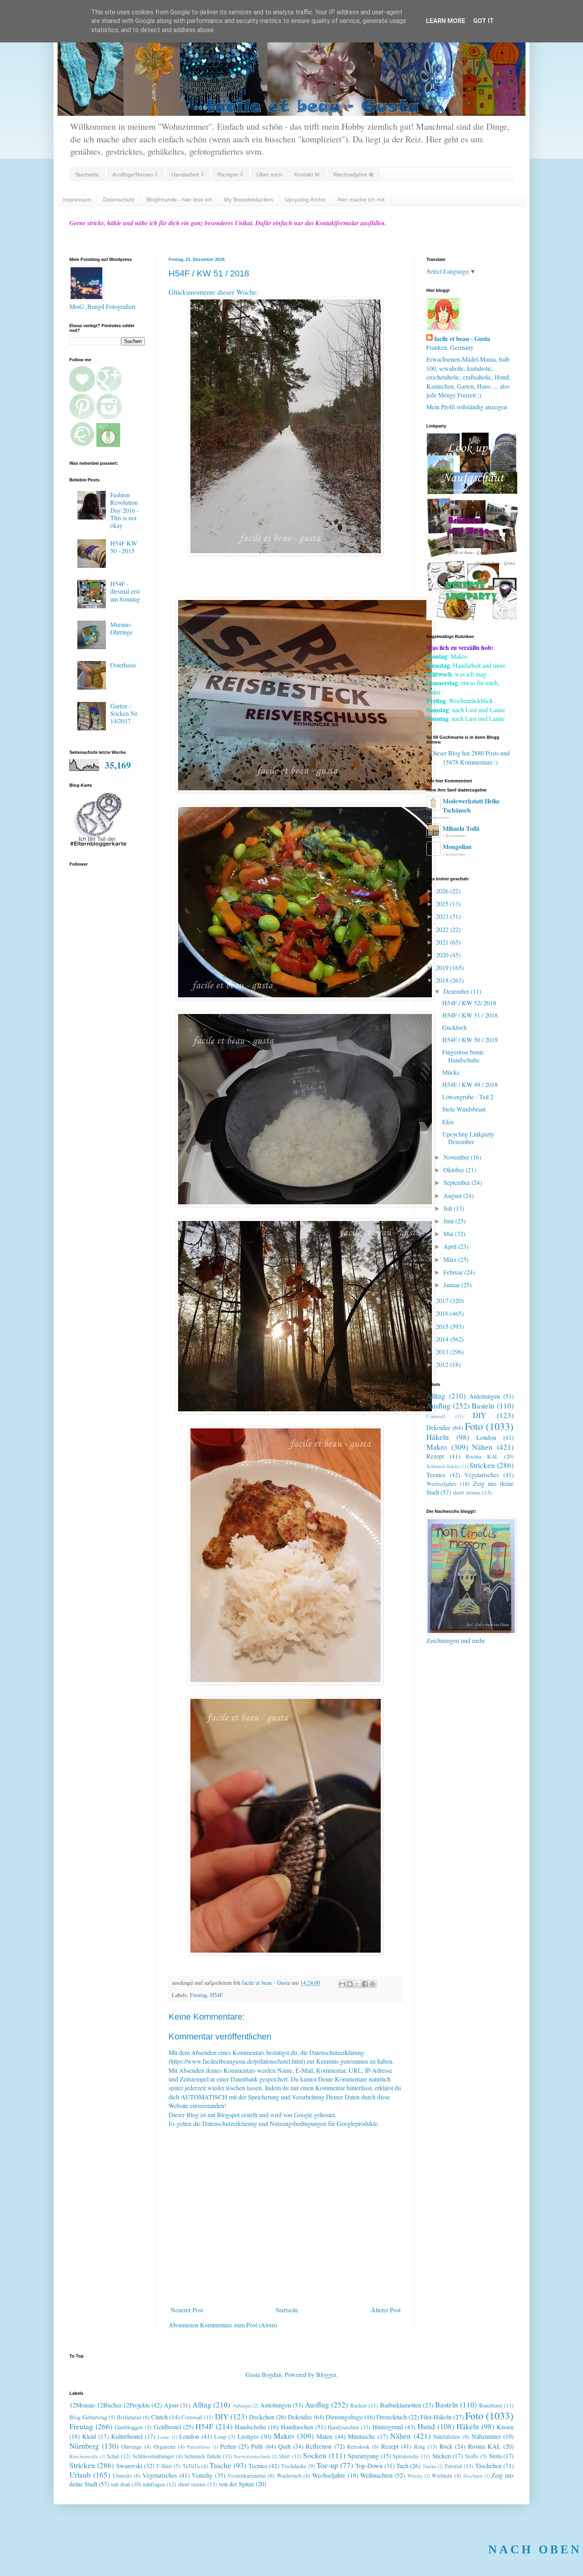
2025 (443, 904)
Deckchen (262, 2417)
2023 (443, 916)
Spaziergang (363, 2456)
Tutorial (453, 2466)
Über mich (269, 174)
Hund (426, 2426)
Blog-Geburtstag (88, 2417)
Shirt (284, 2456)
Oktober (455, 1170)
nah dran (120, 2484)
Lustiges (248, 2436)
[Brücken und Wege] (472, 555)
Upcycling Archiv (305, 199)
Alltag (436, 1396)
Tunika (429, 2466)
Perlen (228, 2446)
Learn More (446, 21)
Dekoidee (438, 1427)
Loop (220, 2437)
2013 (443, 1352)
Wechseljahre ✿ (353, 174)
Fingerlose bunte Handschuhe (463, 1056)
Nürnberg (84, 2446)
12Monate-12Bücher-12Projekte (110, 2405)
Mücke (451, 1072)
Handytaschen (343, 2427)
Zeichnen (473, 2476)
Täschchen (488, 2466)
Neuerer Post (187, 2310)
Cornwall (436, 1416)
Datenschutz (119, 199)
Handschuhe (250, 2427)
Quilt (284, 2446)
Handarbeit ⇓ (188, 174)
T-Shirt (164, 2466)
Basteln (483, 1406)
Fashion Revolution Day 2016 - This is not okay (125, 510)
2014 (443, 1339)
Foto (474, 1426)
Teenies (436, 1475)
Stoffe (472, 2456)
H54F (217, 1995)
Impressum (77, 199)
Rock (446, 2446)
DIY (479, 1415)
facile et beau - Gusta (462, 339)
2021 (443, 942)
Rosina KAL (482, 1456)
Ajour (171, 2405)
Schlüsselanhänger (153, 2456)
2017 (443, 1300)
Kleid (89, 2436)
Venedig (202, 2475)
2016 (443, 1313)
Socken (315, 2455)
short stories (467, 1492)
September (457, 1182)
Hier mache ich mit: (362, 199)
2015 (443, 1326)
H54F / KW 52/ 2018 (469, 1003)
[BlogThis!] (350, 1984)
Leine (163, 2437)
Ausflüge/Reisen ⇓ (135, 174)
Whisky (415, 2476)
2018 (443, 980)
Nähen (482, 1447)
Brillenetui (129, 2417)
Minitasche (361, 2436)
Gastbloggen (129, 2427)
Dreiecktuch (392, 2417)
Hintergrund (388, 2427)
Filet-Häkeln (436, 2417)
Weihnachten (376, 2475)
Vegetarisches (482, 1475)
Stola (495, 2456)
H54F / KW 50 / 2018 (470, 1040)
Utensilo (122, 2475)
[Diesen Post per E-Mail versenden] (342, 1984)
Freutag (198, 1995)
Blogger (326, 2374)
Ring (420, 2447)
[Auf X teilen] (357, 1984)
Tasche (220, 2465)
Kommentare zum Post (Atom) (238, 2325)
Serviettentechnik (252, 2456)
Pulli (257, 2446)
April (451, 1246)
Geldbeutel (168, 2427)
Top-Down (369, 2466)
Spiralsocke (406, 2456)
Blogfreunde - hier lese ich (179, 199)
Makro (437, 1447)
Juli (449, 1208)
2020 (443, 955)
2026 (443, 891)
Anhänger (242, 2405)
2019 (443, 967)
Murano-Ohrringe (122, 628)
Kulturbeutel (127, 2436)
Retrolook (358, 2447)
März (451, 1259)
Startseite (87, 174)
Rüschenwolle (84, 2456)
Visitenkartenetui (246, 2475)
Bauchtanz (491, 2405)
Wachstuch (289, 2475)
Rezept (435, 1456)
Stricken (482, 1465)
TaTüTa (191, 2466)
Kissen (505, 2427)
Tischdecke (293, 2466)
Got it (483, 21)
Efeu (448, 1122)
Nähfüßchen (447, 2437)
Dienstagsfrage (344, 2417)
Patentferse (199, 2447)
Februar (454, 1272)
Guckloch (455, 1027)
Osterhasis (123, 665)
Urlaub (80, 2475)
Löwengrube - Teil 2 (468, 1097)
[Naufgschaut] (472, 492)
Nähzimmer (486, 2436)
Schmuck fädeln (443, 1466)
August (453, 1195)
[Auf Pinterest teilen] (372, 1984)
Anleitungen (485, 1396)
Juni (449, 1221)
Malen (324, 2436)
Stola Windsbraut (464, 1109)
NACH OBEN (535, 2549)
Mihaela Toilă (461, 828)
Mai (449, 1233)
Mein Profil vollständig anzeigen (467, 407)
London (486, 1437)
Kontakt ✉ (307, 174)
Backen (359, 2405)
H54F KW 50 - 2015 (124, 547)
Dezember (457, 991)
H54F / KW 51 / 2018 (470, 1015)
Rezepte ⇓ (230, 174)
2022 (443, 929)
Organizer (165, 2447)
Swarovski (129, 2466)
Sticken (442, 2456)
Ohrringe (131, 2447)
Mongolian (457, 846)
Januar (452, 1285)
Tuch (402, 2466)
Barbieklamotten (401, 2405)
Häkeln (438, 1437)
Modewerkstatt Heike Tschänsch (471, 805)
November (457, 1157)
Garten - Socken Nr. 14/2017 (124, 713)
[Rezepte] (472, 618)
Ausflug (438, 1406)
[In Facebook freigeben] (365, 1984)
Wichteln (442, 2475)
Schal (113, 2456)
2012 (443, 1364)
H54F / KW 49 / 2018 (470, 1084)
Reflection (319, 2446)
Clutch (159, 2417)
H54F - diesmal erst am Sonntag (125, 591)
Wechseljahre (441, 1484)
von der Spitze (236, 2484)
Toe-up (327, 2465)
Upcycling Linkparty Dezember (468, 1138)
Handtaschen (297, 2427)
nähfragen (154, 2484)
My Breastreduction (248, 199)
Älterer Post (386, 2310)
